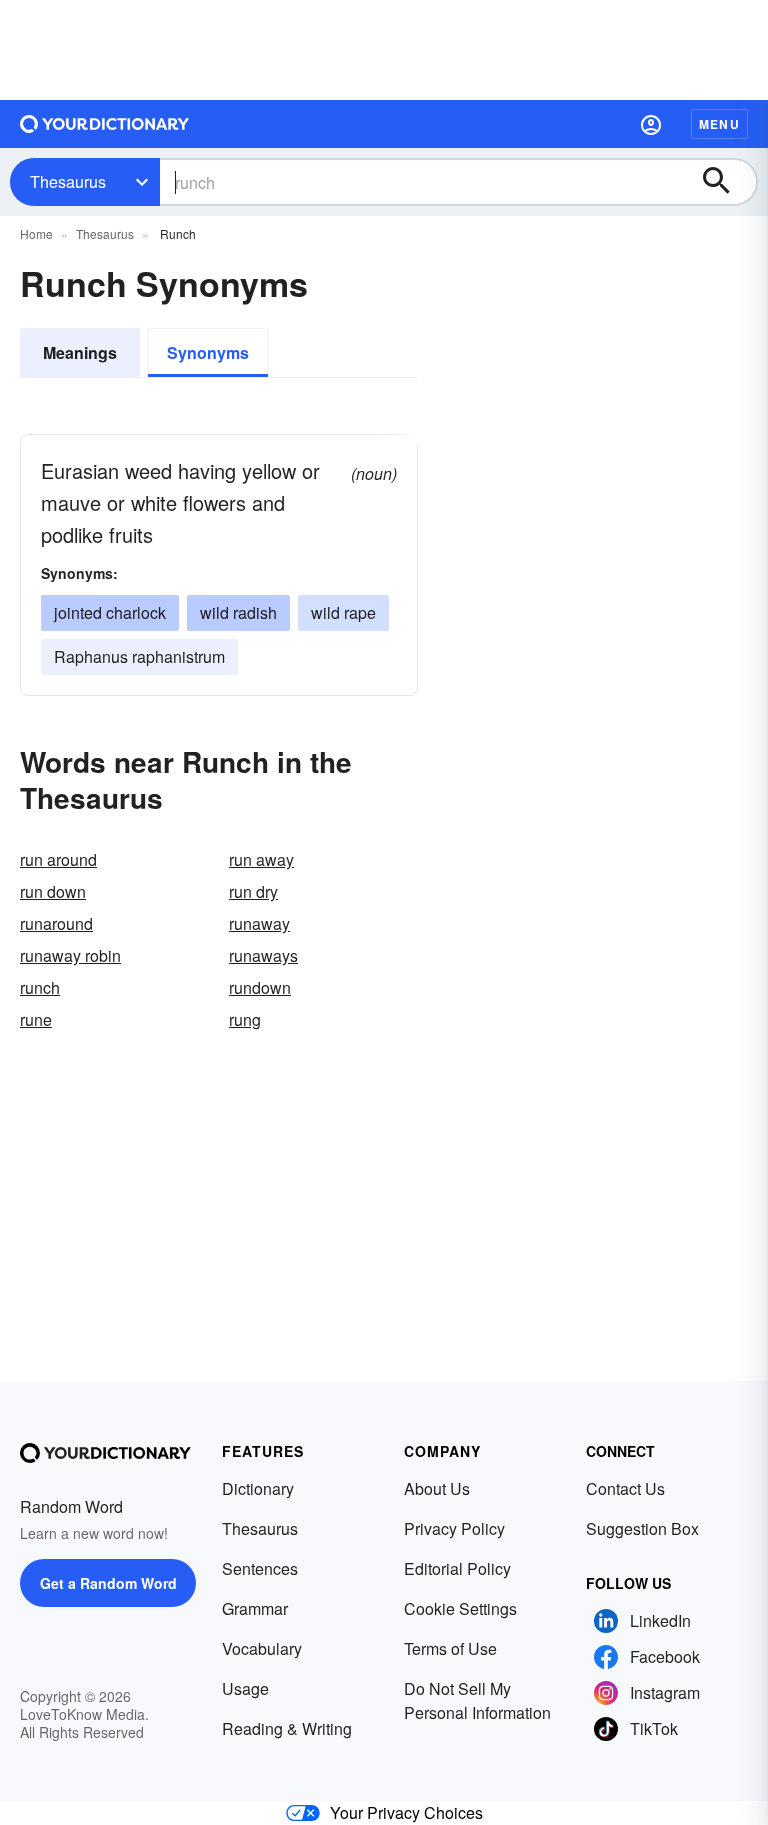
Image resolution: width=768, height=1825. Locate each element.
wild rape (343, 612)
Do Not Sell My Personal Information (477, 1700)
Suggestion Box (642, 1528)
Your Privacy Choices (406, 1812)
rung (245, 1019)
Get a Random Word (108, 1583)
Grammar (255, 1608)
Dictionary (258, 1488)
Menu (719, 124)
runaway (259, 923)
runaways (263, 955)
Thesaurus (68, 181)
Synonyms (208, 352)
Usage (245, 1688)
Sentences (260, 1568)
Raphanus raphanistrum (139, 656)
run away (261, 859)
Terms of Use (450, 1648)
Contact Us (625, 1488)
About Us (437, 1488)
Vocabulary (262, 1648)
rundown (260, 987)
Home (36, 233)
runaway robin (70, 955)
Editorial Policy (457, 1568)
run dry (253, 891)
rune (36, 1019)
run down (53, 891)
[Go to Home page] (105, 124)
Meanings (80, 352)
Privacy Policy (454, 1528)
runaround (56, 923)
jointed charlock (110, 612)
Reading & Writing (287, 1728)
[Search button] (726, 182)
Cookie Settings (460, 1608)
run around (58, 859)
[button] (651, 124)
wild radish (238, 612)
